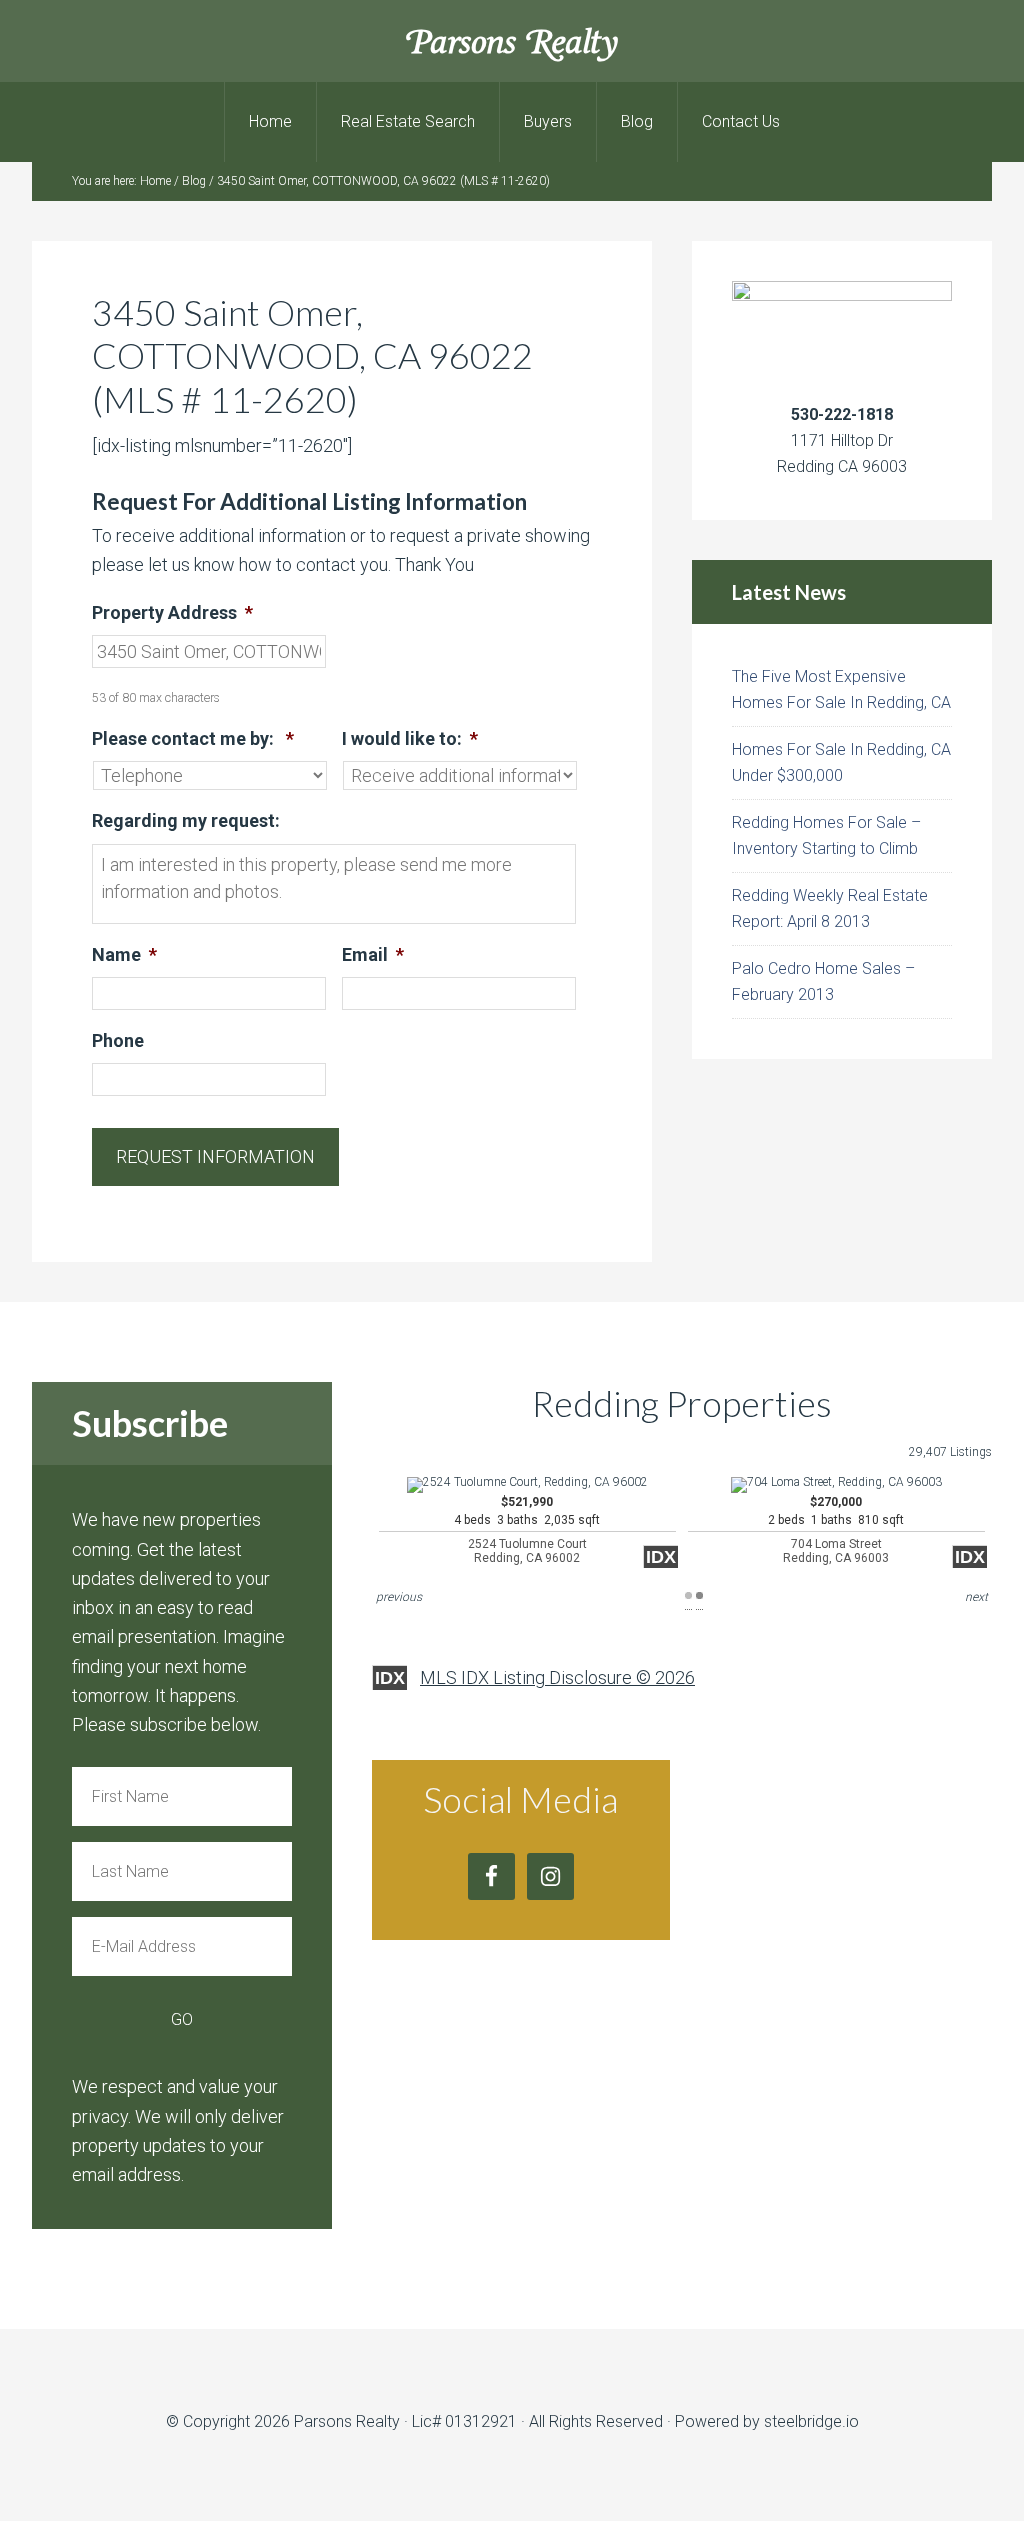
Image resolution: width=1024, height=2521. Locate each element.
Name (124, 954)
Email (373, 954)
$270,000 (836, 1530)
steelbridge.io (811, 2421)
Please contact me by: (193, 738)
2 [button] (699, 1595)
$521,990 (527, 1530)
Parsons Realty (512, 40)
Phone (118, 1040)
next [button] (976, 1597)
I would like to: (410, 738)
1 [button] (688, 1595)
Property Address (172, 612)
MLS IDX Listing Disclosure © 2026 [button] (557, 1677)
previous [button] (399, 1597)
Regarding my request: (186, 820)
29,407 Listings (950, 1452)
